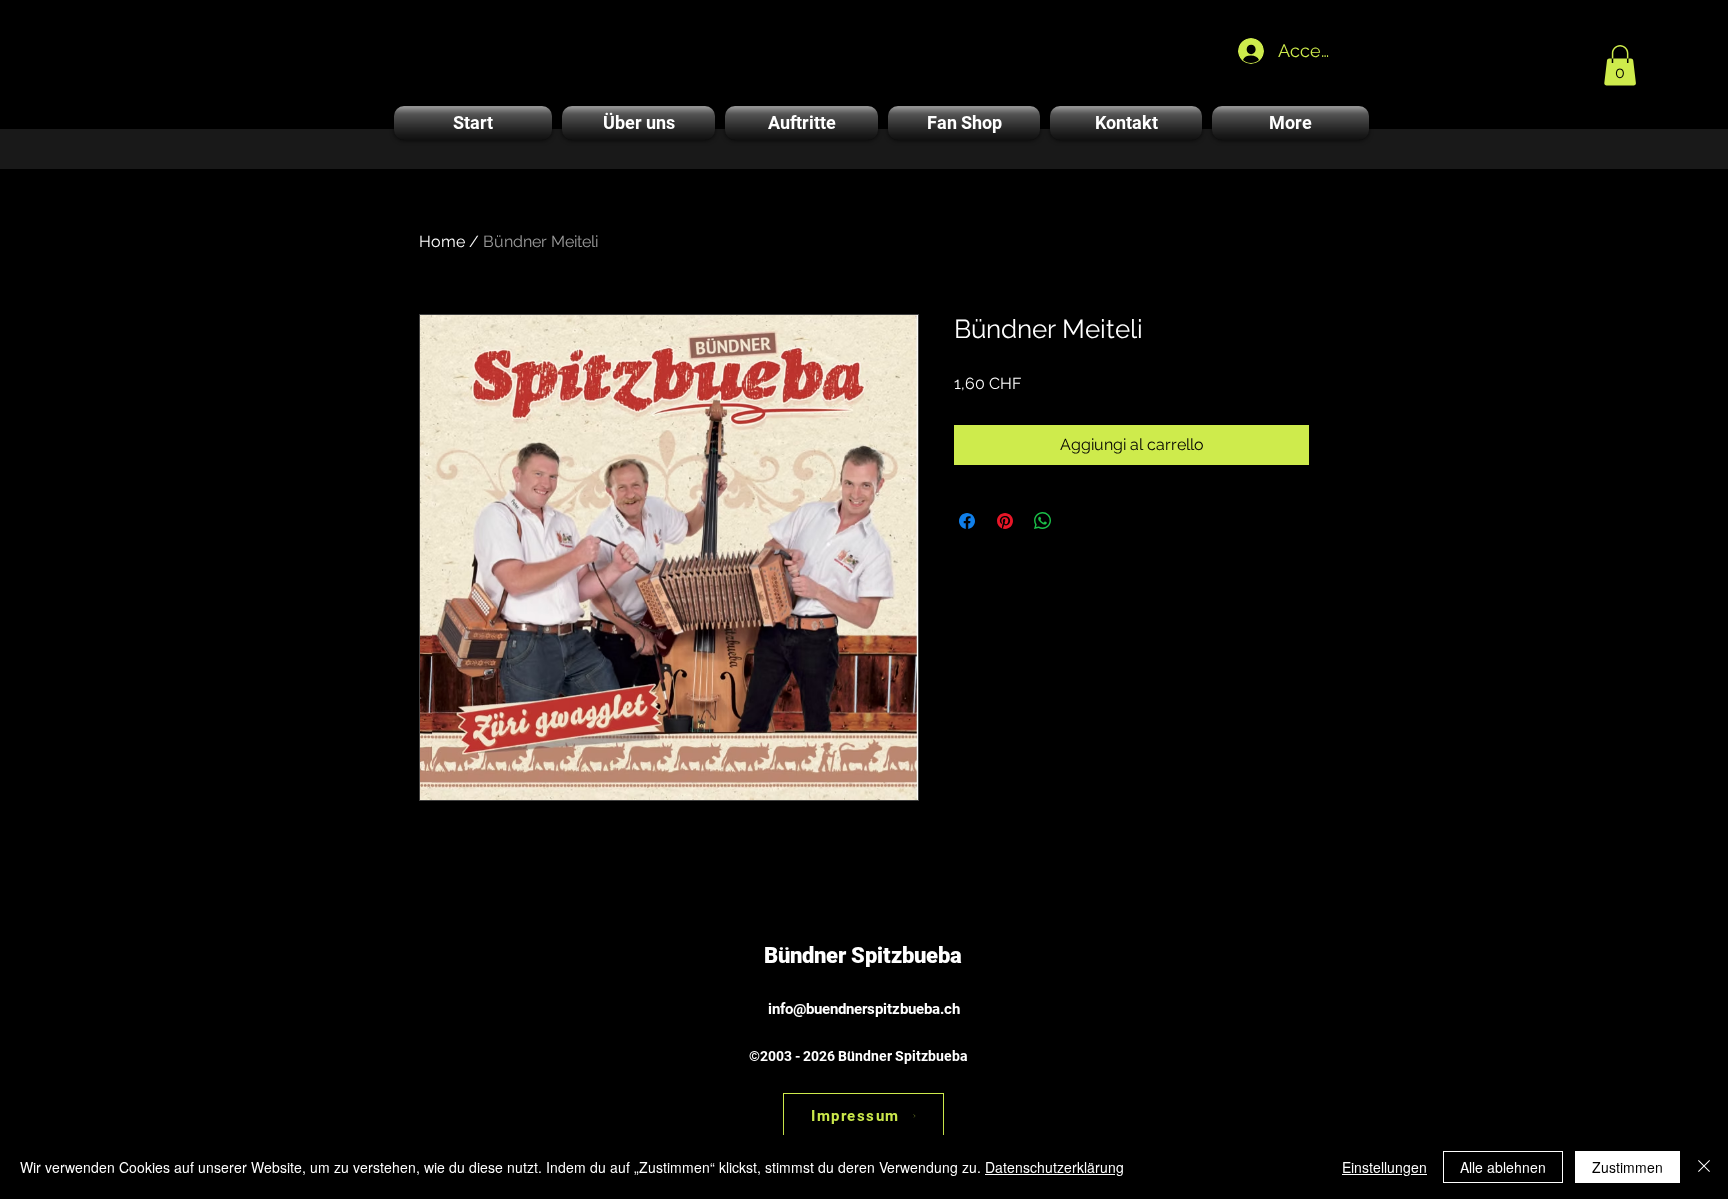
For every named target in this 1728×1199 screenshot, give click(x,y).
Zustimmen (1627, 1167)
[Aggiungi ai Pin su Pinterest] (1005, 521)
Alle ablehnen (1503, 1167)
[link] (1620, 65)
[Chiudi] (1704, 1167)
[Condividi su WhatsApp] (1043, 521)
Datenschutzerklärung (1054, 1167)
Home (442, 241)
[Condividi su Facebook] (967, 521)
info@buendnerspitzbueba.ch (864, 1009)
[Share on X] (1081, 521)
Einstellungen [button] (1384, 1167)
